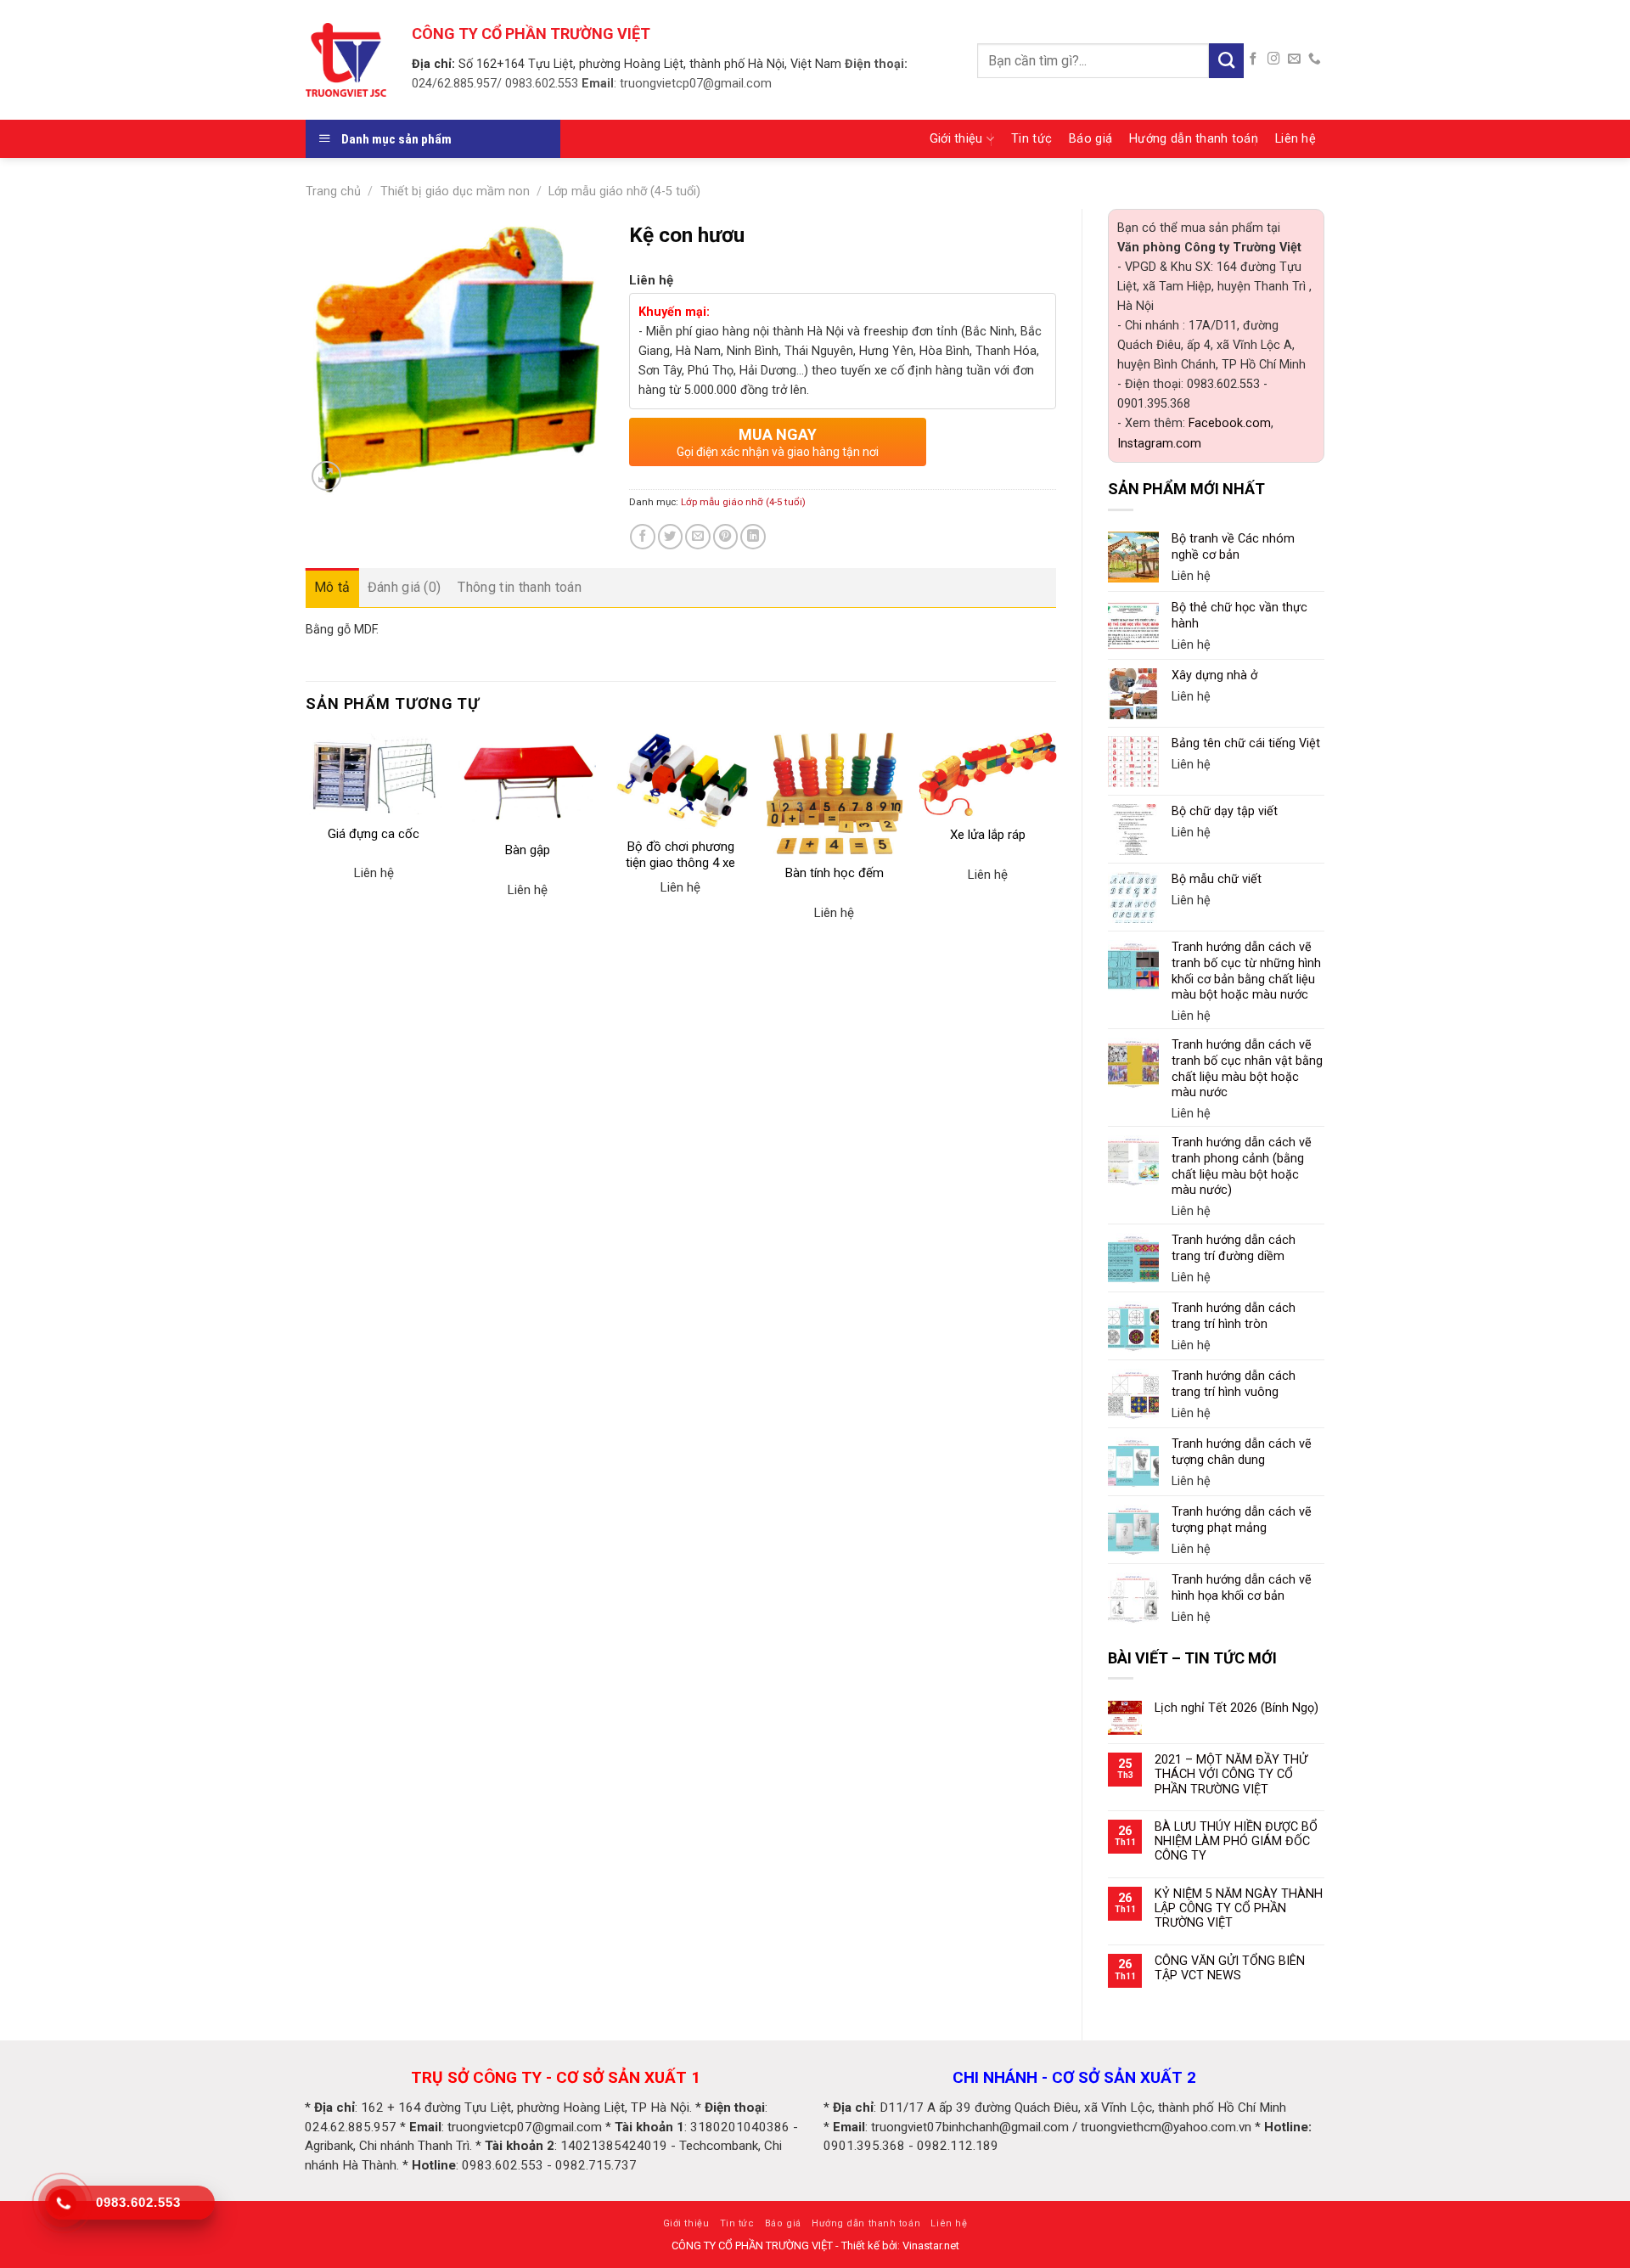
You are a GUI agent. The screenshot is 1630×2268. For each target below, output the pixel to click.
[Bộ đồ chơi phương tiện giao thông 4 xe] (680, 780)
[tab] (332, 588)
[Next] (1055, 850)
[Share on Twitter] (671, 537)
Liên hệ (1296, 139)
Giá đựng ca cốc (374, 834)
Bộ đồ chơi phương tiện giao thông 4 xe (680, 855)
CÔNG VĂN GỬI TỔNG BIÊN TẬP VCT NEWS (1230, 1968)
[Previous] (306, 850)
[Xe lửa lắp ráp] (988, 774)
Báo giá (1090, 139)
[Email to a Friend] (698, 537)
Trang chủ (333, 191)
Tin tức (1031, 139)
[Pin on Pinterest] (726, 537)
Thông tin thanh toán (519, 587)
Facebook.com (1230, 423)
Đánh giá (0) (405, 587)
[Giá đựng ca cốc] (374, 774)
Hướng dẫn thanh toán (1194, 139)
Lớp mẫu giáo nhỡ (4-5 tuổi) (624, 191)
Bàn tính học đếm (835, 873)
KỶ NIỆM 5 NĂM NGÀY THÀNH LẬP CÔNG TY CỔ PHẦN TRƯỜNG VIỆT (1239, 1909)
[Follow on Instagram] (1274, 59)
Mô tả (332, 587)
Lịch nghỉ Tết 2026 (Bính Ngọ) (1237, 1708)
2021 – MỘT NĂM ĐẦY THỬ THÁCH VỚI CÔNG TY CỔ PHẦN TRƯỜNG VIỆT (1231, 1775)
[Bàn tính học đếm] (834, 793)
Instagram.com (1159, 444)
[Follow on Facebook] (1253, 59)
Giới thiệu (956, 139)
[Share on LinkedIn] (753, 537)
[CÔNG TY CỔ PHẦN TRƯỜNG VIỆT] (346, 59)
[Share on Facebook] (643, 537)
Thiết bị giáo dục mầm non (455, 191)
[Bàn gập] (528, 782)
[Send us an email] (1294, 59)
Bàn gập (528, 850)
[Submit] (1226, 61)
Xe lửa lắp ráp (988, 835)
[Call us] (1315, 59)
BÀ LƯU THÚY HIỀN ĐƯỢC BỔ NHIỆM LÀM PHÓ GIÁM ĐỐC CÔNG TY (1236, 1842)
